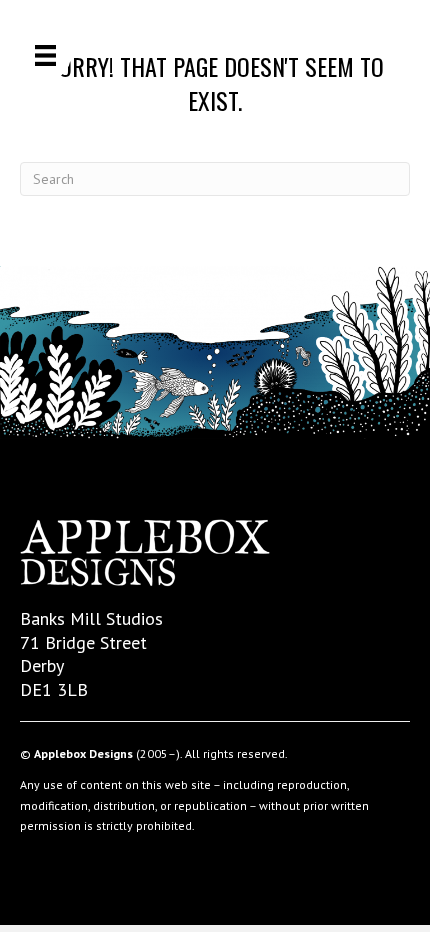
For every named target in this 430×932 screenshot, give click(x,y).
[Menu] (45, 55)
